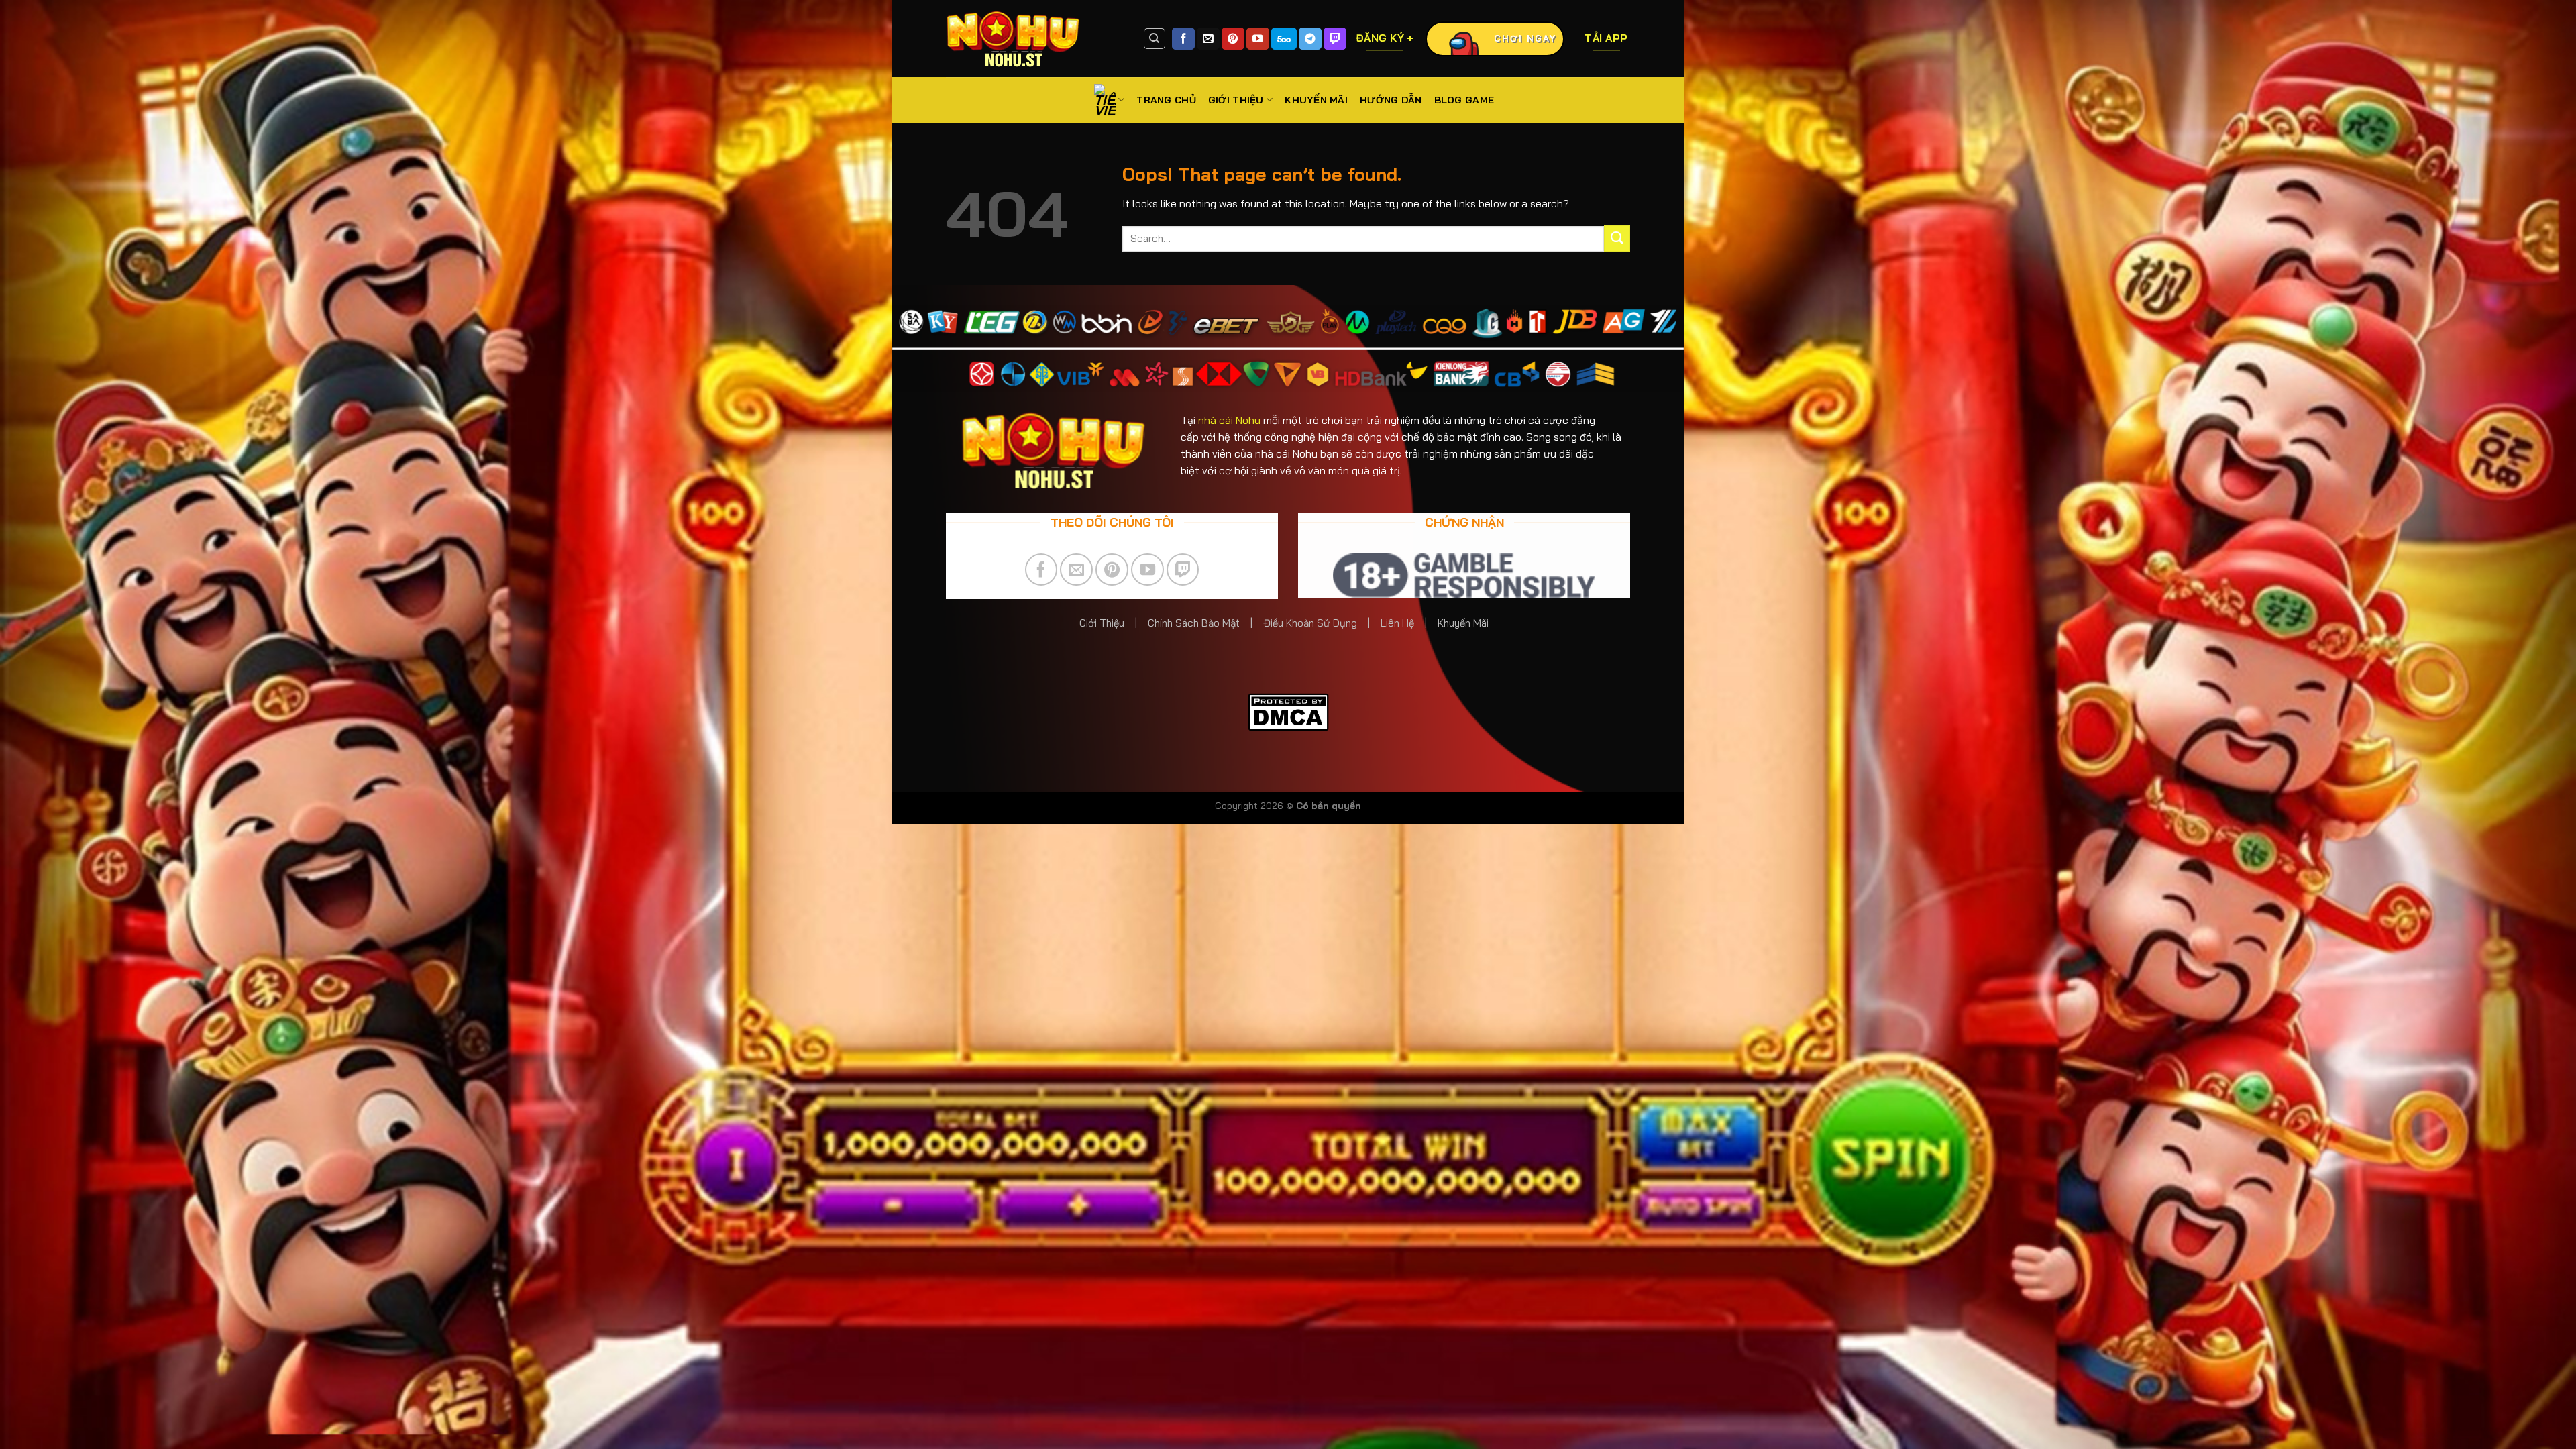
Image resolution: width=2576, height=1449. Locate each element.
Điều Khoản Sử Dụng (1310, 623)
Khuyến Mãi (1464, 623)
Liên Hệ (1399, 623)
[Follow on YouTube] (1258, 39)
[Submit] (1617, 238)
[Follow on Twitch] (1335, 39)
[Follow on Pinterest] (1233, 39)
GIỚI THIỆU (1236, 100)
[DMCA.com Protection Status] (1288, 711)
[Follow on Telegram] (1310, 39)
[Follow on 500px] (1284, 39)
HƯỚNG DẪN (1391, 100)
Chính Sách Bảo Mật (1194, 623)
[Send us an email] (1208, 39)
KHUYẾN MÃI (1316, 100)
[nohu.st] (1034, 39)
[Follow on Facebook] (1183, 39)
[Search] (1155, 39)
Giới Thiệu (1102, 623)
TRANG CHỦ (1166, 100)
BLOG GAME (1464, 100)
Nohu (1229, 420)
